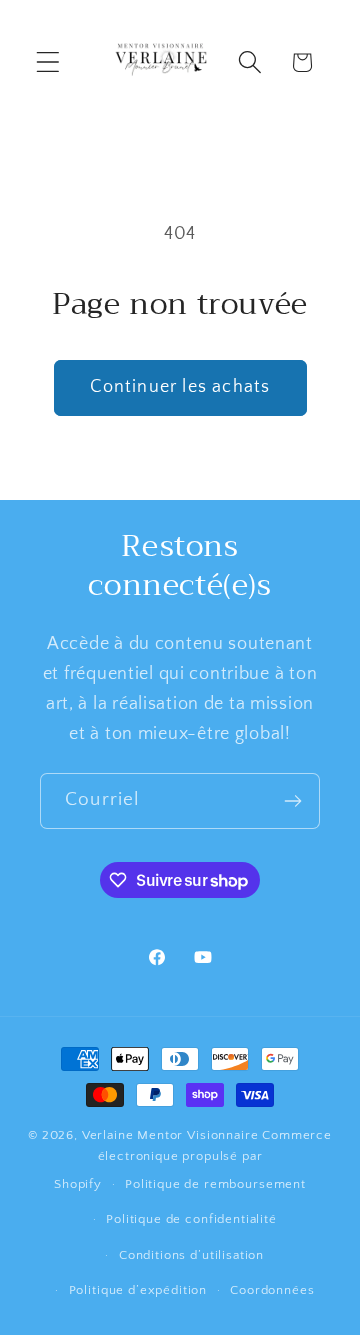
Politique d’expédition (138, 1290)
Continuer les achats (180, 387)
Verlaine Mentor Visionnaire (170, 1135)
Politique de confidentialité (191, 1219)
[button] (48, 62)
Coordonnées (272, 1290)
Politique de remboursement (215, 1184)
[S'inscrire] (292, 801)
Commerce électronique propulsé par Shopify (193, 1159)
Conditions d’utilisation (191, 1255)
